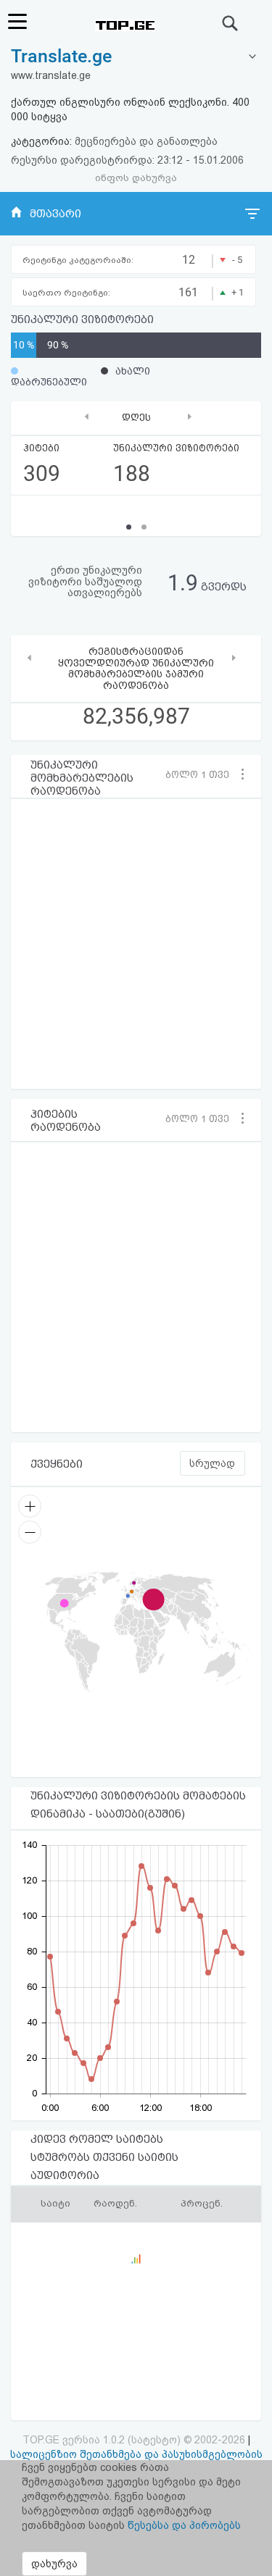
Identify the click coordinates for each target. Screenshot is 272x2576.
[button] (203, 774)
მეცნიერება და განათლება (146, 141)
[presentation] (87, 416)
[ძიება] (231, 23)
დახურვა (54, 2564)
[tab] (136, 57)
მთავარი (55, 214)
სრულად (212, 1463)
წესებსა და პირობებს (184, 2525)
